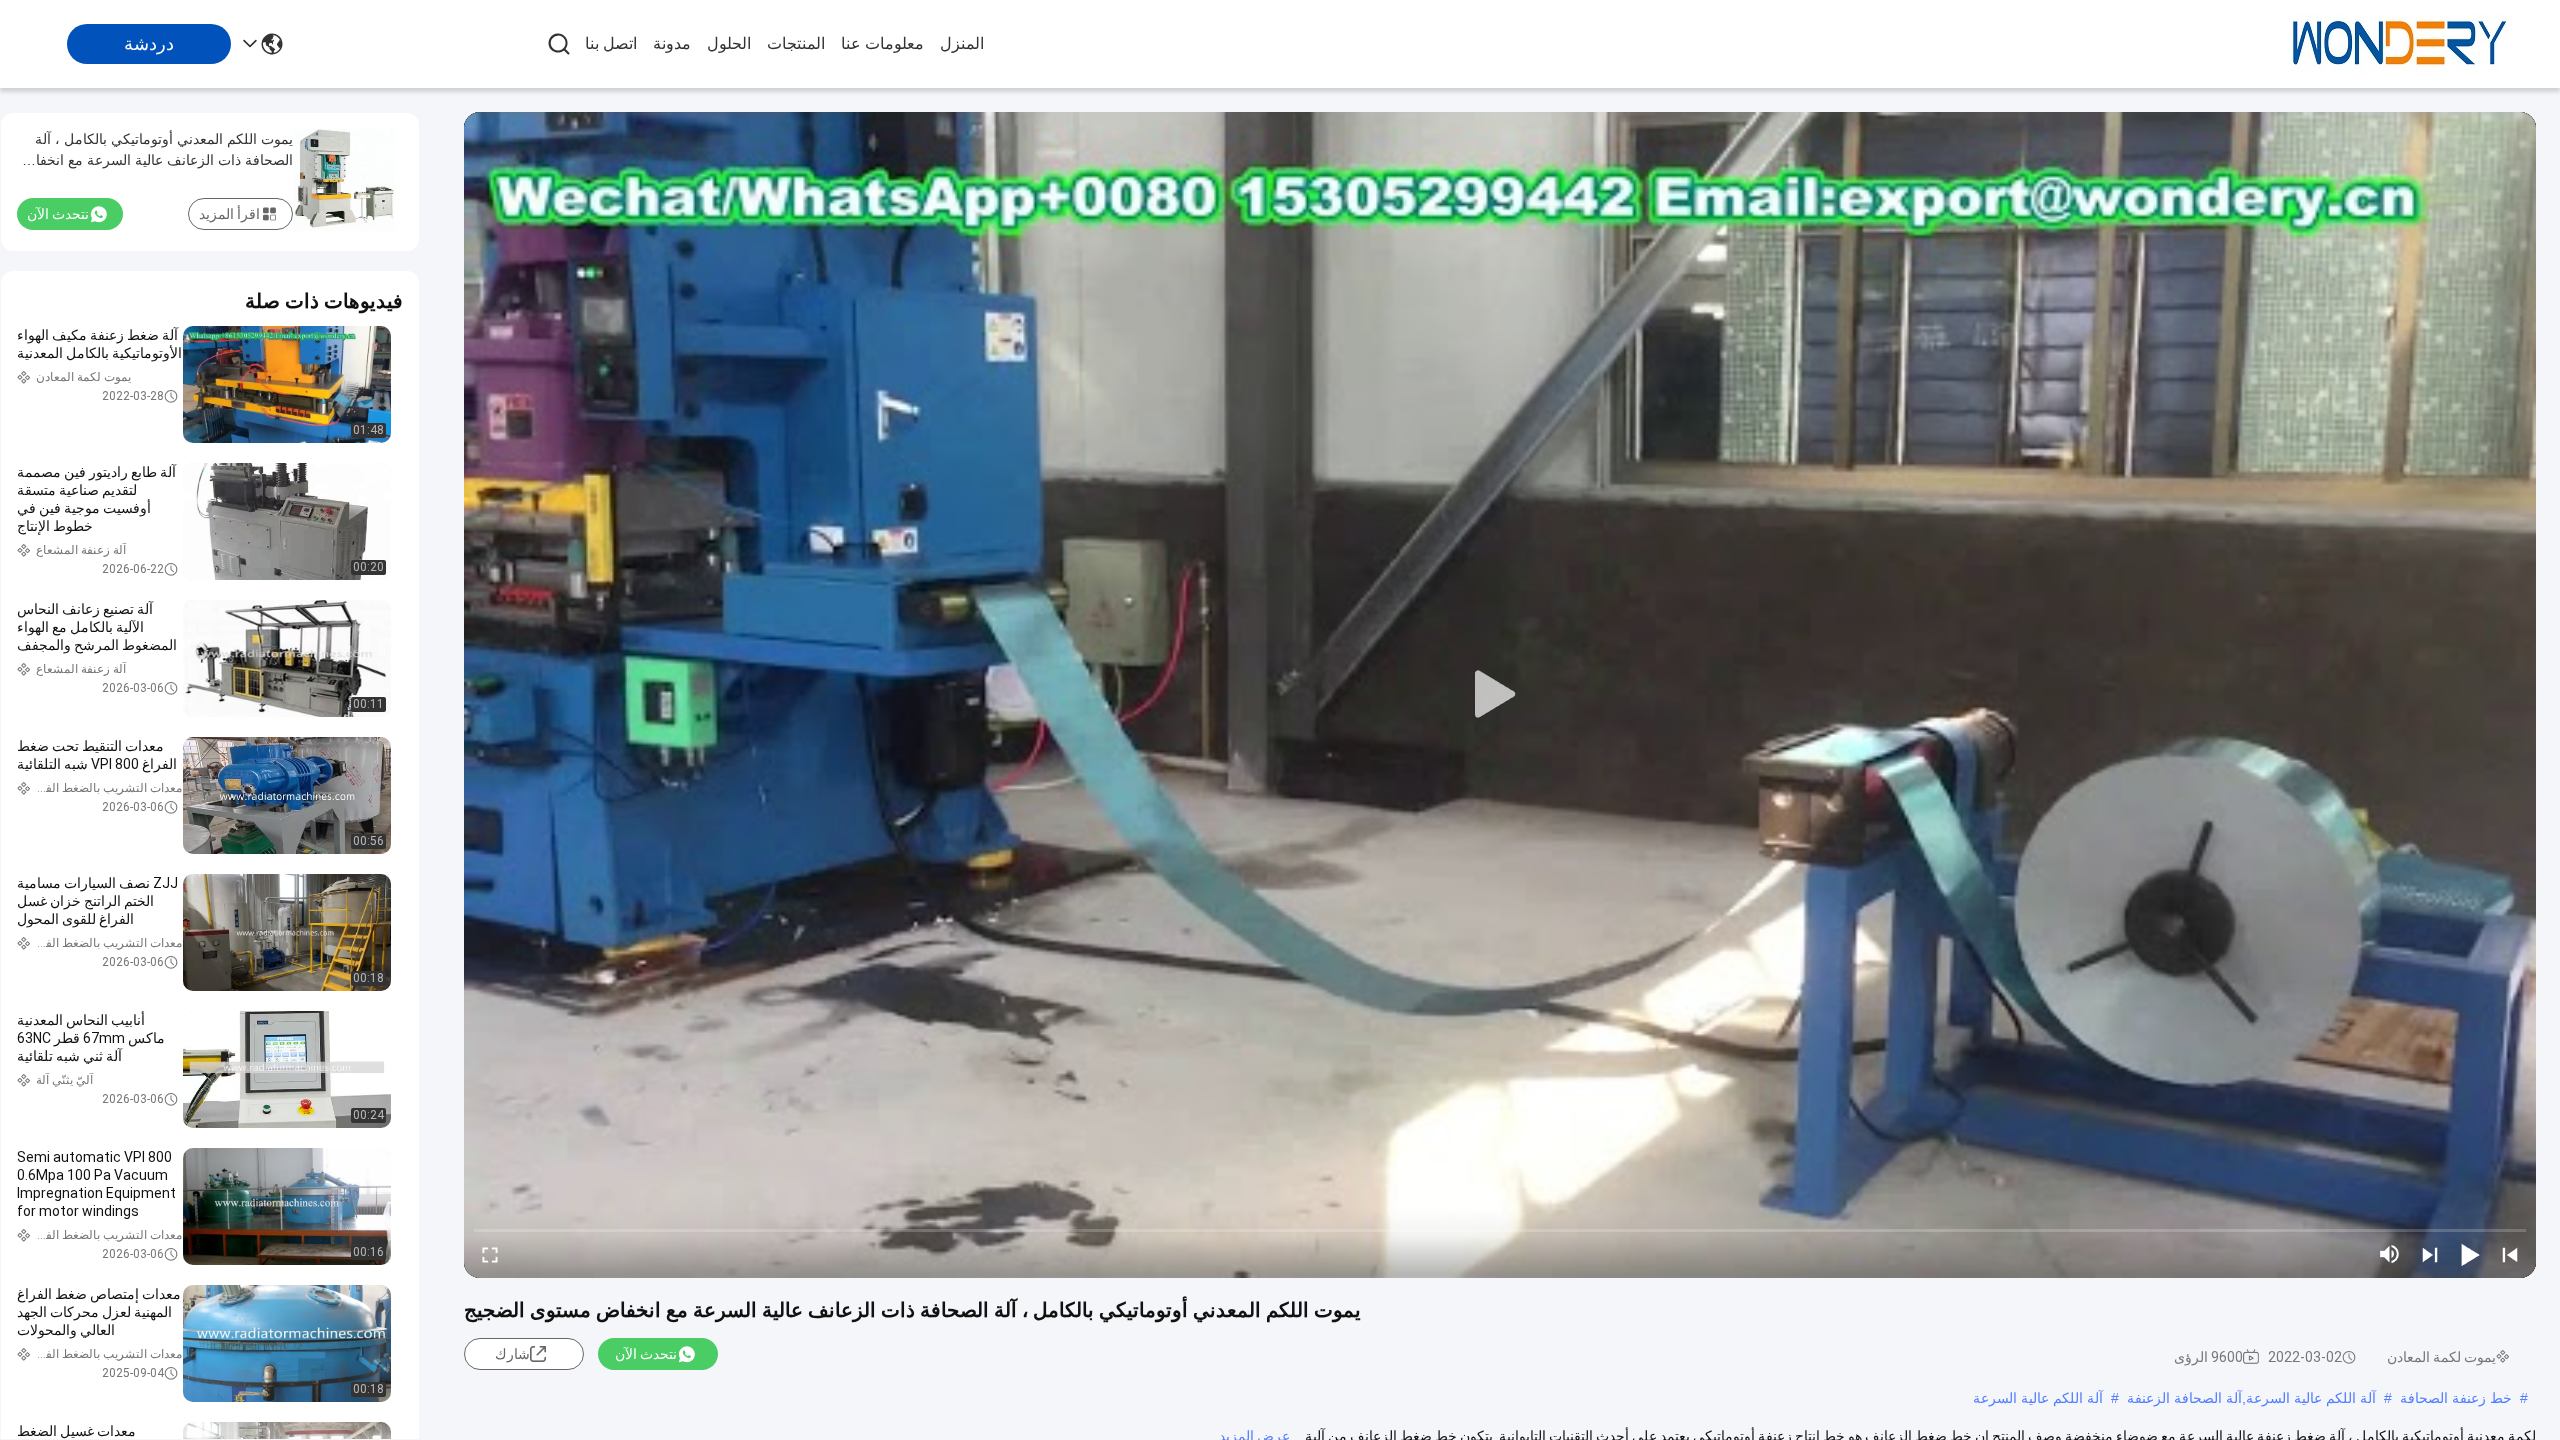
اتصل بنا (611, 43)
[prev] (2510, 1254)
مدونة (672, 43)
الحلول (729, 43)
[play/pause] (2470, 1254)
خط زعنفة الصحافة (2456, 1398)
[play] (1500, 695)
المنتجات (796, 43)
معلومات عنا (882, 43)
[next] (2430, 1254)
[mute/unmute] (2390, 1254)
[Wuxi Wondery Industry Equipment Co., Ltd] (2400, 44)
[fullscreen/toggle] (490, 1254)
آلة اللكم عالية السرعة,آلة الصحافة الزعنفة (2251, 1398)
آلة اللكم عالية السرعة (2038, 1398)
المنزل (962, 43)
